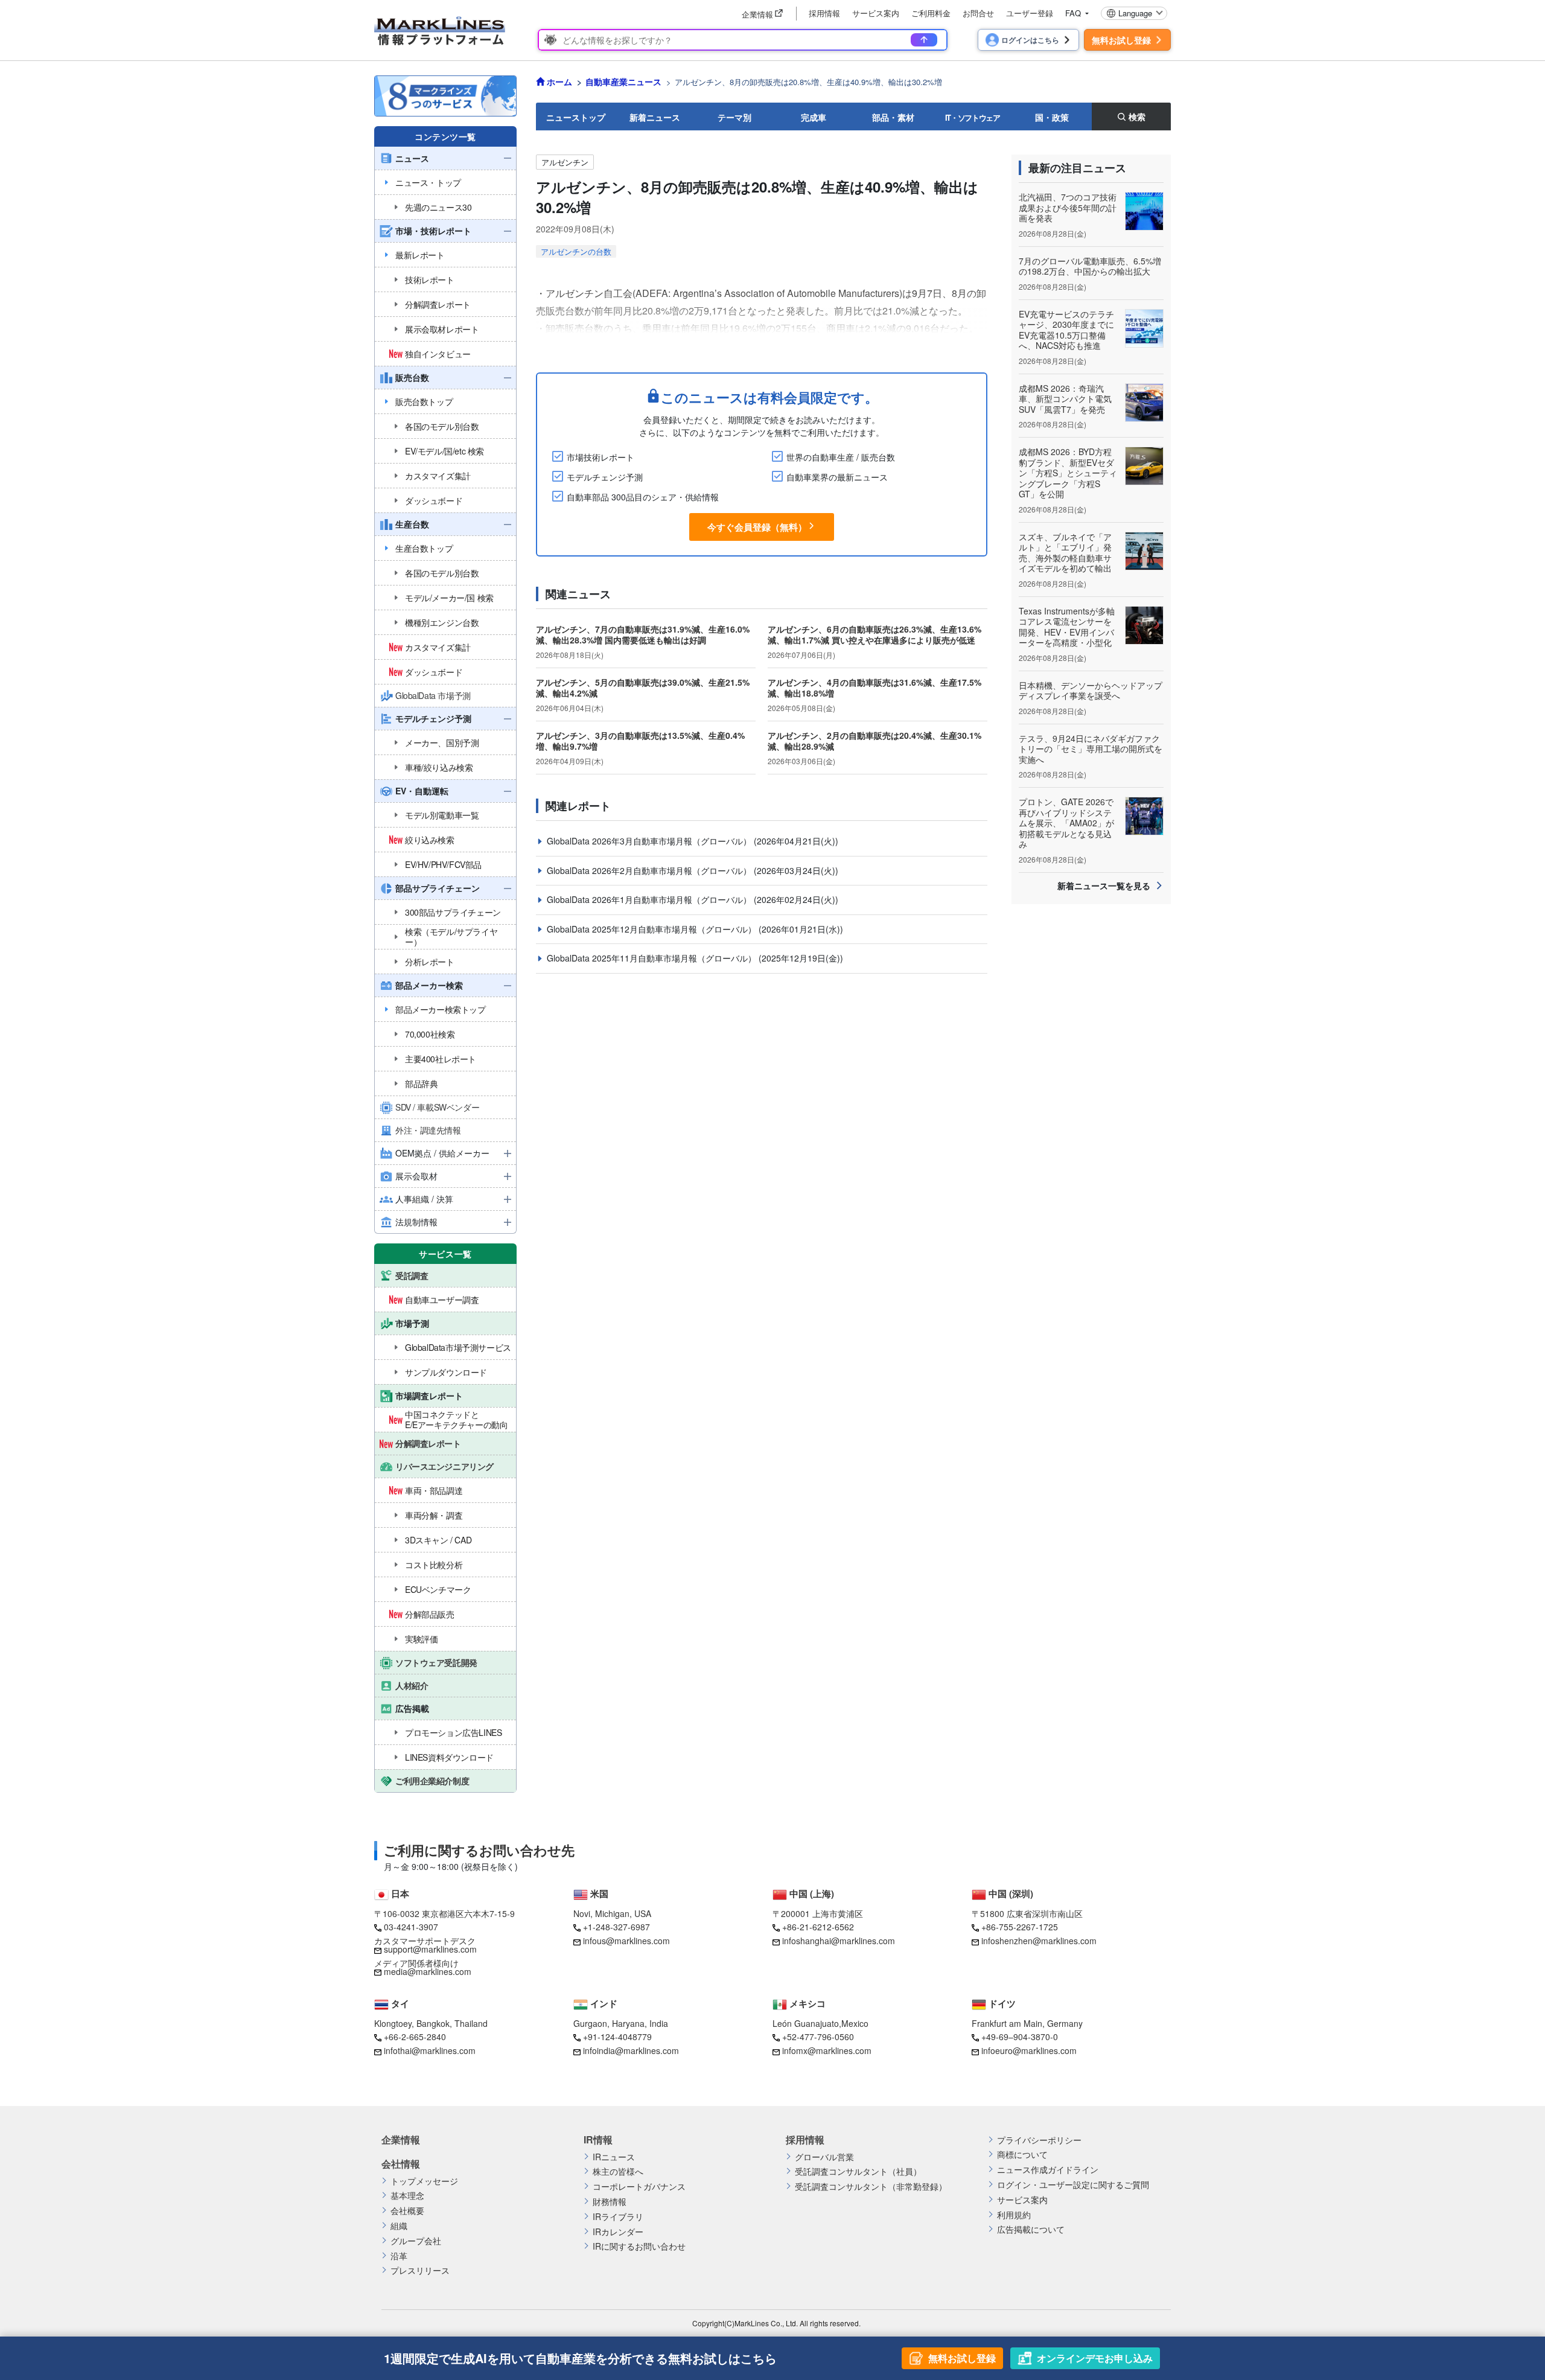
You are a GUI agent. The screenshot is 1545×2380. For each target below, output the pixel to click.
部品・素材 (893, 117)
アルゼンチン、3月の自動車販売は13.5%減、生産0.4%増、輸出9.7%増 (640, 741)
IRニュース (614, 2157)
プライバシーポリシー (1039, 2140)
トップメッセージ (424, 2181)
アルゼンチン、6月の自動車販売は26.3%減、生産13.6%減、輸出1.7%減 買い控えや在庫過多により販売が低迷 (874, 634)
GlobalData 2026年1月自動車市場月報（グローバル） (650, 899)
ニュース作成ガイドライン (1048, 2170)
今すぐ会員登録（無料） (757, 527)
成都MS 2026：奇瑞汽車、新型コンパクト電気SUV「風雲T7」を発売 (1065, 399)
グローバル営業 (824, 2157)
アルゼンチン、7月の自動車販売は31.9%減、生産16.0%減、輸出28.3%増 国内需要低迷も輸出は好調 (643, 634)
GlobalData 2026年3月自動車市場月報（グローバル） (650, 841)
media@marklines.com (428, 1971)
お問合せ (978, 13)
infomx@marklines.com (827, 2050)
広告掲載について (1031, 2229)
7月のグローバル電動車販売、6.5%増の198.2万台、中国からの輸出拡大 (1090, 266)
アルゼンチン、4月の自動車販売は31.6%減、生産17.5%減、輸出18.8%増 (874, 688)
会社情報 (401, 2164)
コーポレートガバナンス (639, 2187)
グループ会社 (416, 2241)
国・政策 (1052, 117)
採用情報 (824, 13)
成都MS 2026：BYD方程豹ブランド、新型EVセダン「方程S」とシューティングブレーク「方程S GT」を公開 (1068, 473)
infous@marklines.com (626, 1941)
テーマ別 (734, 117)
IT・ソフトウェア (973, 117)
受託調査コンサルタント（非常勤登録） (871, 2187)
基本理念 (407, 2196)
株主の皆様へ (618, 2171)
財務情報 (610, 2202)
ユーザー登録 (1030, 13)
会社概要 (407, 2211)
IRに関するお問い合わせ (639, 2246)
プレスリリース (420, 2270)
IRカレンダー (618, 2232)
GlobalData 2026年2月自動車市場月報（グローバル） (650, 870)
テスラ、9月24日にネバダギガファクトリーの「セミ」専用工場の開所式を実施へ (1091, 749)
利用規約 (1014, 2215)
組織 (399, 2226)
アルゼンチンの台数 (576, 251)
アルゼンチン (565, 162)
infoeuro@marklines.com (1029, 2050)
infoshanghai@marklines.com (839, 1941)
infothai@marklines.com (430, 2050)
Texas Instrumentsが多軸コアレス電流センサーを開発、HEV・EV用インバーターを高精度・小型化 (1067, 627)
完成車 (814, 117)
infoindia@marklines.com (631, 2050)
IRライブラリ (618, 2217)
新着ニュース (655, 117)
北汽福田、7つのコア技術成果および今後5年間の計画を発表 (1068, 207)
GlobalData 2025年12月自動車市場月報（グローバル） (653, 929)
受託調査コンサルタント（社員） (858, 2171)
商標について (1022, 2155)
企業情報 (401, 2140)
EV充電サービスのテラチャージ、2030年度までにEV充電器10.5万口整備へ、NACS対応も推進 (1066, 330)
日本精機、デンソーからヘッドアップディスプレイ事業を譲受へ (1091, 691)
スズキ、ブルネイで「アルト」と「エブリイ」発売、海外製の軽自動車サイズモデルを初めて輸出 (1065, 553)
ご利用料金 (931, 13)
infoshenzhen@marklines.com (1039, 1941)
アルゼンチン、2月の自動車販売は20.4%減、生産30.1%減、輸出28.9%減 (874, 741)
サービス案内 (876, 13)
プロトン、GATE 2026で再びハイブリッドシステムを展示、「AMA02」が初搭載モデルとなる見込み (1066, 823)
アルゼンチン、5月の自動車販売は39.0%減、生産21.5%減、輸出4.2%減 (643, 688)
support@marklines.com (430, 1949)
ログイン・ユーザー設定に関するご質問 (1073, 2185)
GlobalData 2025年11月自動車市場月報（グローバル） (653, 958)
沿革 (399, 2256)
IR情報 (598, 2140)
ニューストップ (576, 117)
